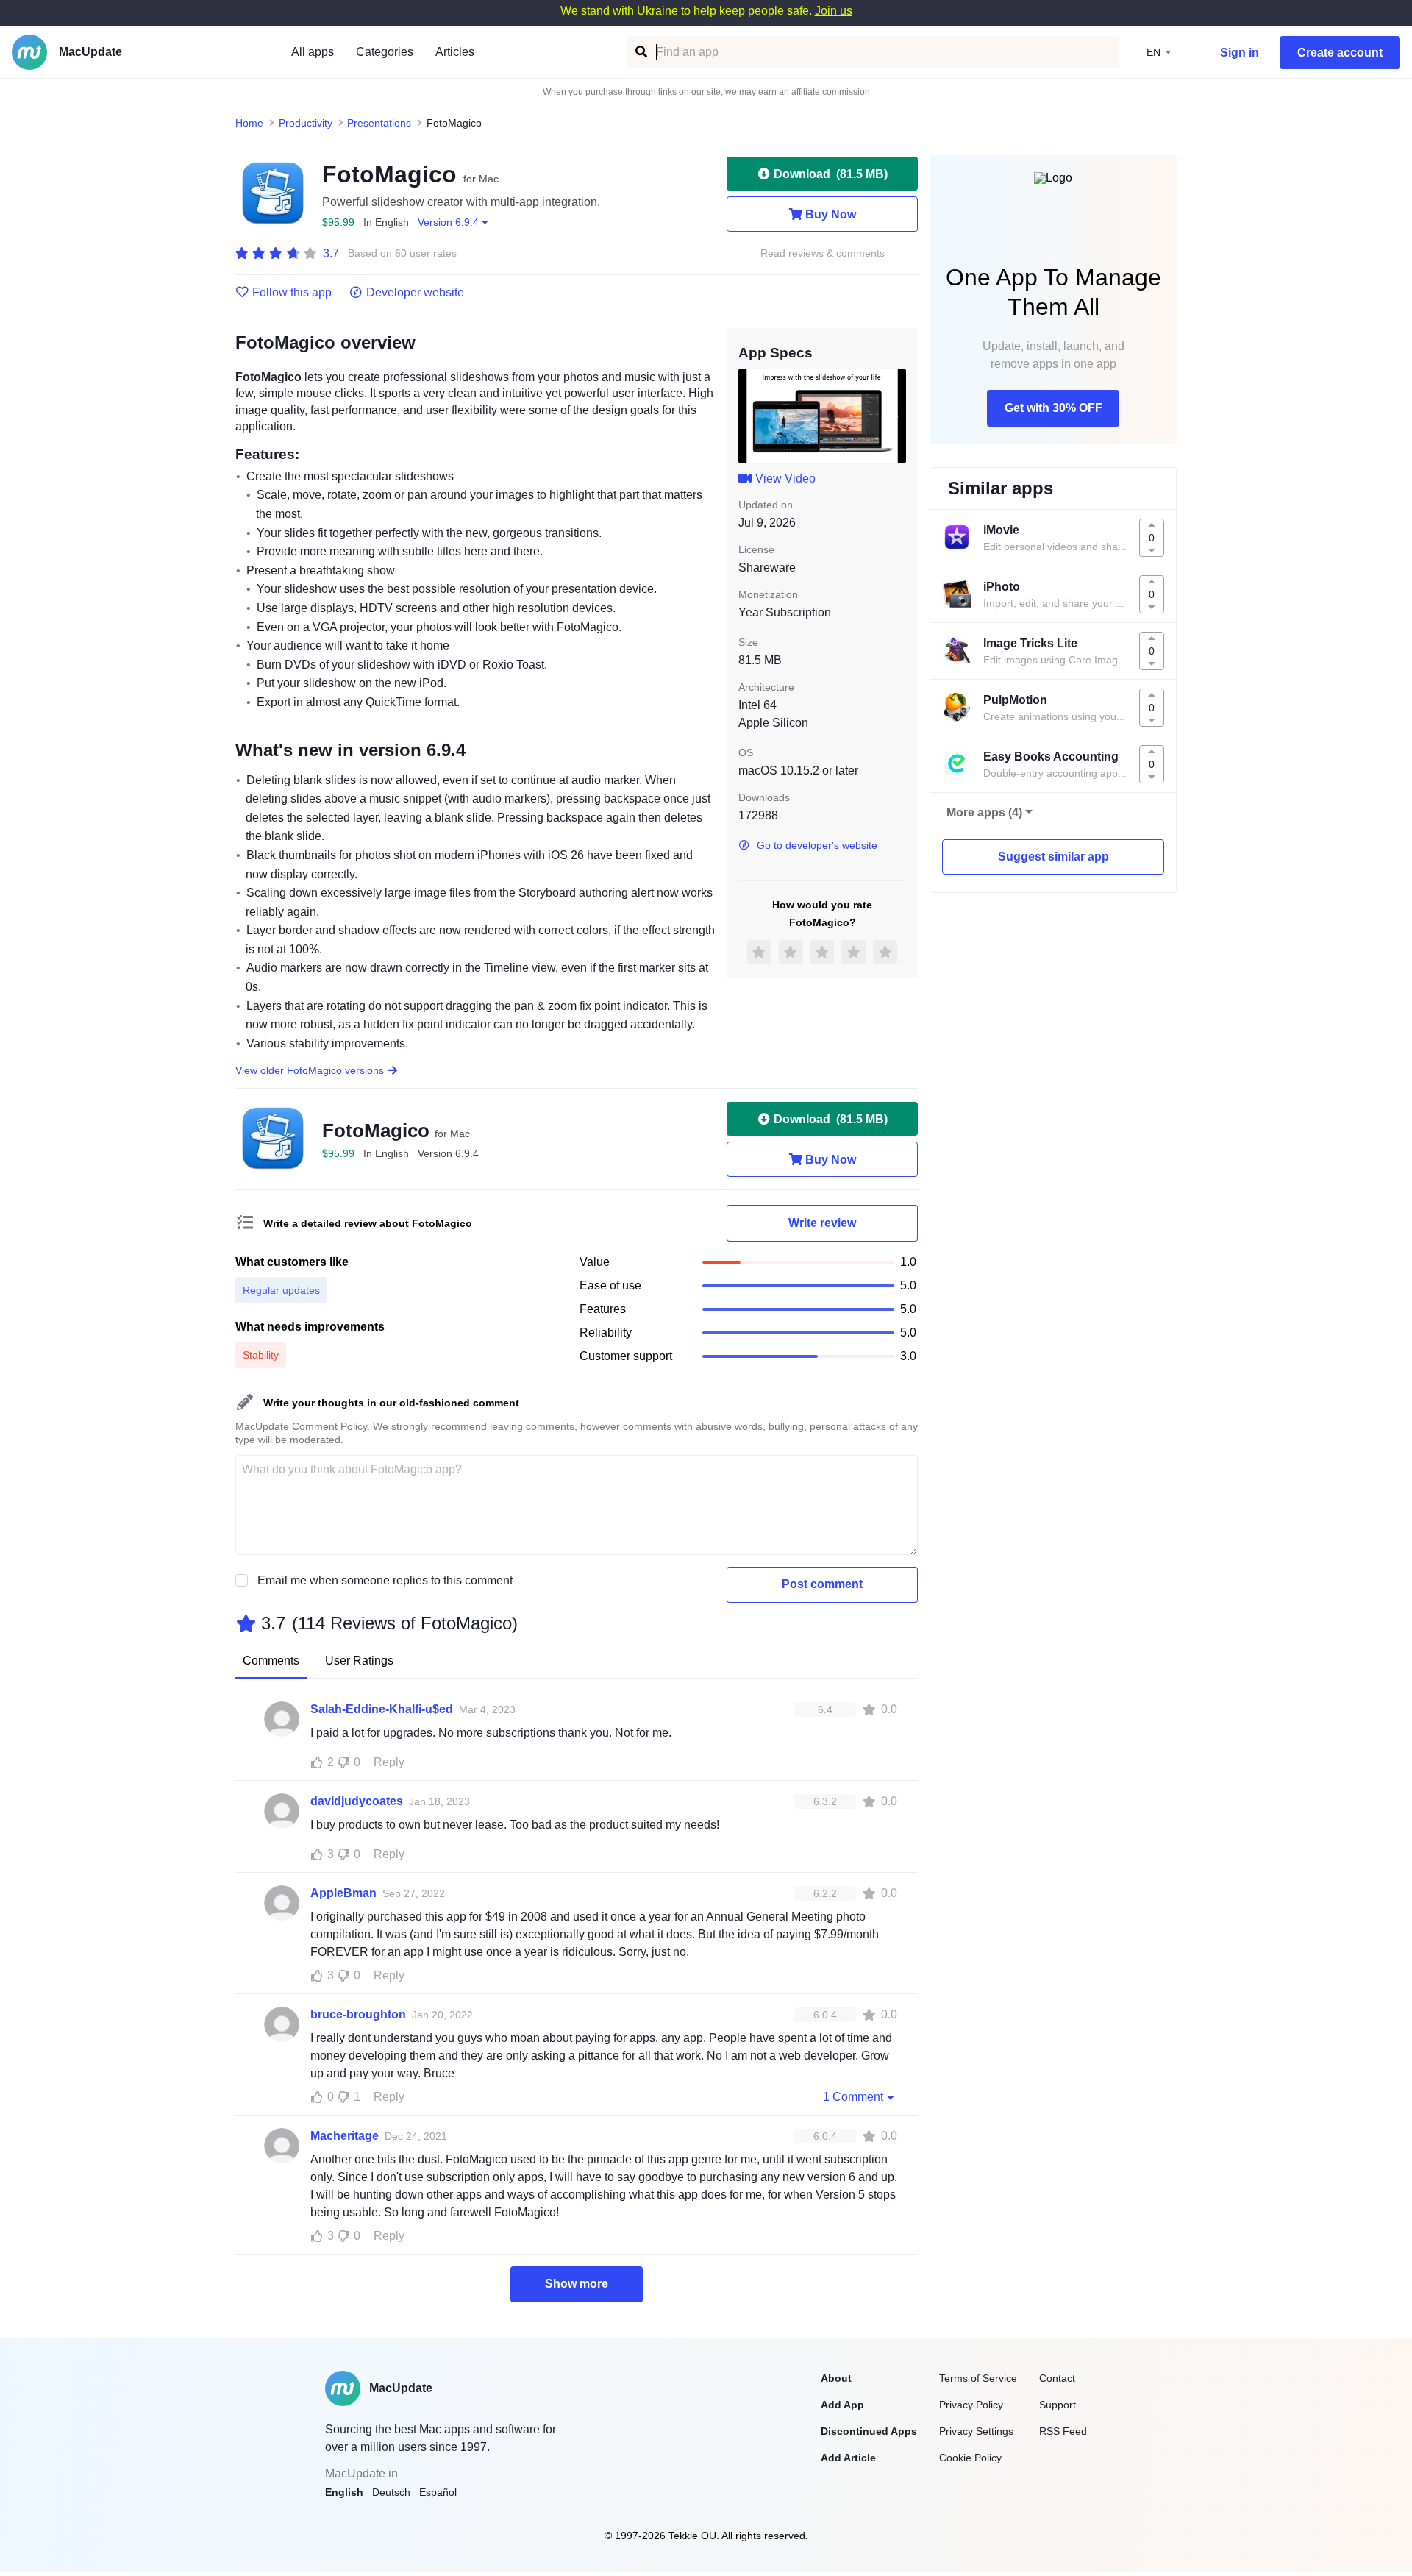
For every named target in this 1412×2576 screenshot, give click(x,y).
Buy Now (831, 214)
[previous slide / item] (749, 416)
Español (438, 2492)
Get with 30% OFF (1053, 408)
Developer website (415, 293)
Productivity (306, 123)
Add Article (848, 2458)
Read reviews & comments (823, 253)
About (836, 2378)
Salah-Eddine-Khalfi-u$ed (382, 1709)
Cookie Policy (970, 2458)
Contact (1057, 2378)
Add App (842, 2405)
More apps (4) (984, 812)
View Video (785, 478)
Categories (385, 52)
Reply (389, 1762)
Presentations (379, 123)
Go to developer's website (817, 845)
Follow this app (292, 293)
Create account (1340, 53)
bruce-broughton (358, 2014)
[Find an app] (640, 52)
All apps (313, 52)
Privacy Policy (971, 2405)
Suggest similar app (1053, 857)
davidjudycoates (357, 1801)
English (344, 2492)
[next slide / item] (896, 416)
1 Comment (853, 2097)
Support (1058, 2405)
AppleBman (343, 1893)
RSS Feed (1063, 2431)
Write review (822, 1223)
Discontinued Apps (869, 2431)
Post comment (822, 1584)
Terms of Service (978, 2378)
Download (831, 174)
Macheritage (345, 2136)
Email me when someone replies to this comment (385, 1580)
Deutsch (391, 2492)
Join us (834, 11)
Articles (455, 52)
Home (249, 123)
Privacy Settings (976, 2431)
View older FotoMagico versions (310, 1070)
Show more (577, 2284)
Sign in (1240, 53)
